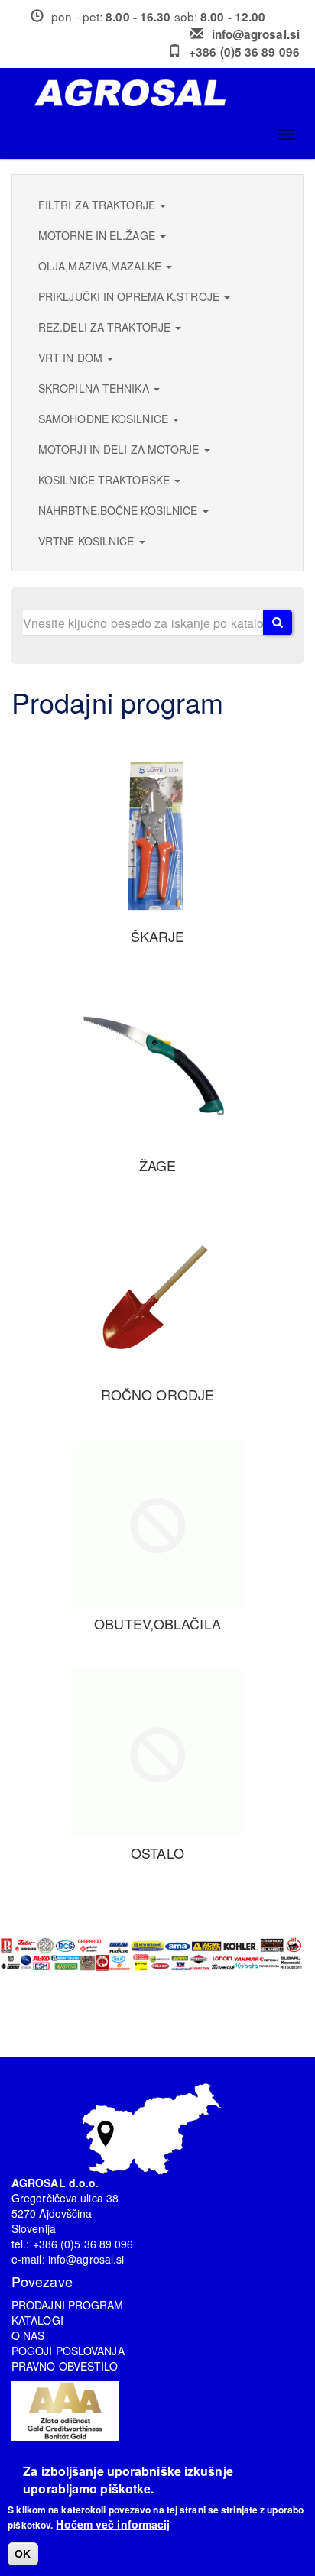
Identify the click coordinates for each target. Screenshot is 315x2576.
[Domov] (163, 93)
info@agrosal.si (256, 34)
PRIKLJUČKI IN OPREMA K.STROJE (130, 296)
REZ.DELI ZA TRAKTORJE (106, 327)
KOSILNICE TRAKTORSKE (106, 480)
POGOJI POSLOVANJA (68, 2351)
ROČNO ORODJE (157, 1394)
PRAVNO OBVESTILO (65, 2366)
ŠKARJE (158, 936)
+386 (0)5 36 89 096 (244, 52)
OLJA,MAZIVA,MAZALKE (101, 266)
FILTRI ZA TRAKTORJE (98, 205)
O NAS (28, 2335)
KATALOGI (37, 2320)
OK (23, 2554)
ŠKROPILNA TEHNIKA (95, 388)
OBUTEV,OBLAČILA (157, 1623)
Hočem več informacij (113, 2524)
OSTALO (157, 1853)
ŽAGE (157, 1165)
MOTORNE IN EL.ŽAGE (98, 235)
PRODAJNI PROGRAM (68, 2305)
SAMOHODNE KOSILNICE (105, 419)
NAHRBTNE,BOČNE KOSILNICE (120, 510)
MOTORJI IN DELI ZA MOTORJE (120, 449)
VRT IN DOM (72, 358)
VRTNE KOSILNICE (88, 541)
